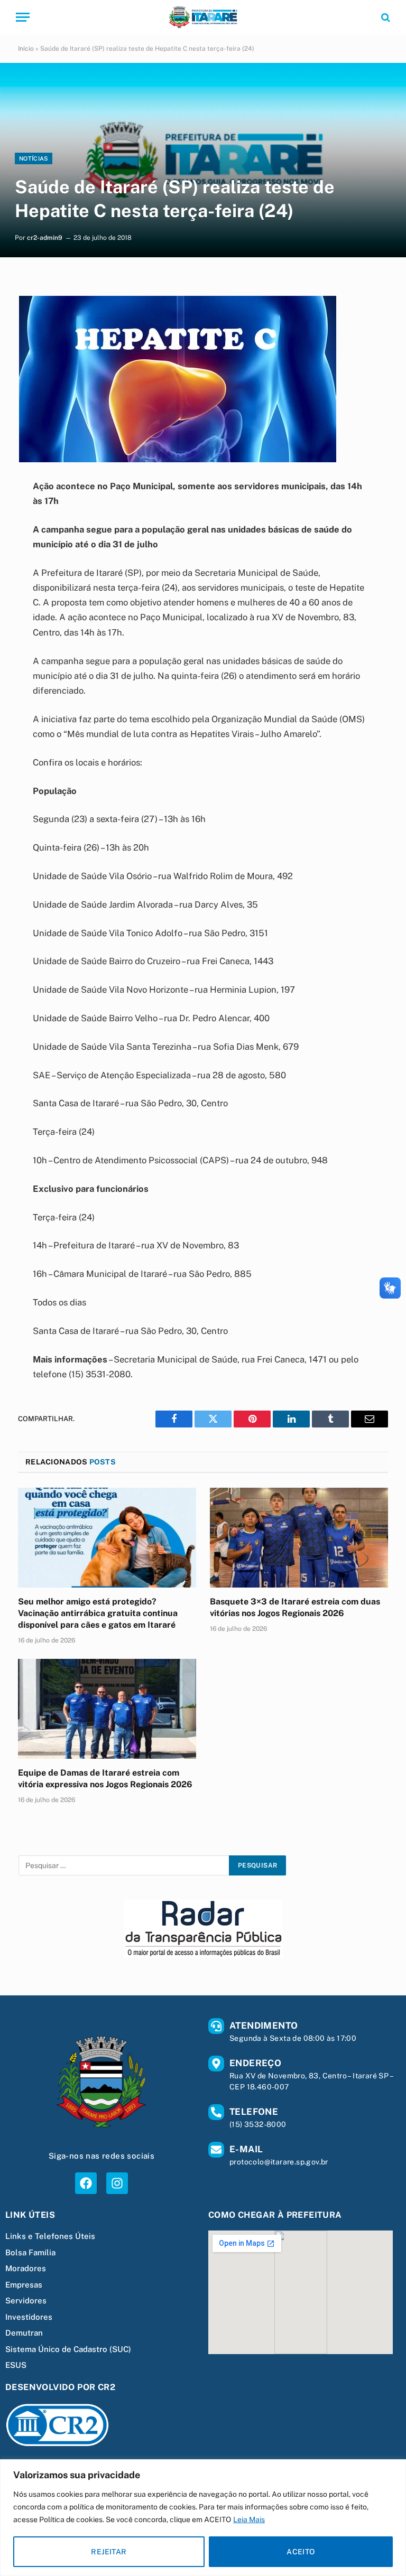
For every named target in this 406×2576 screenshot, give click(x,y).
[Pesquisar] (385, 17)
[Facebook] (86, 2183)
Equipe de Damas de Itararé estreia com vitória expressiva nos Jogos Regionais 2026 (105, 1779)
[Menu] (23, 17)
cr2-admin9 (45, 238)
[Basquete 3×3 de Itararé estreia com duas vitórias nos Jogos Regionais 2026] (299, 1538)
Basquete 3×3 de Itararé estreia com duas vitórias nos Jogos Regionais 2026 (295, 1607)
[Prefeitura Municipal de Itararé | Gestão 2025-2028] (203, 17)
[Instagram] (117, 2183)
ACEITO (301, 2552)
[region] (203, 2518)
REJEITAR (109, 2552)
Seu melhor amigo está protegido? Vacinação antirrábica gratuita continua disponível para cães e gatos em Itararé (98, 1613)
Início (26, 49)
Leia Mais (249, 2519)
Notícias (34, 158)
